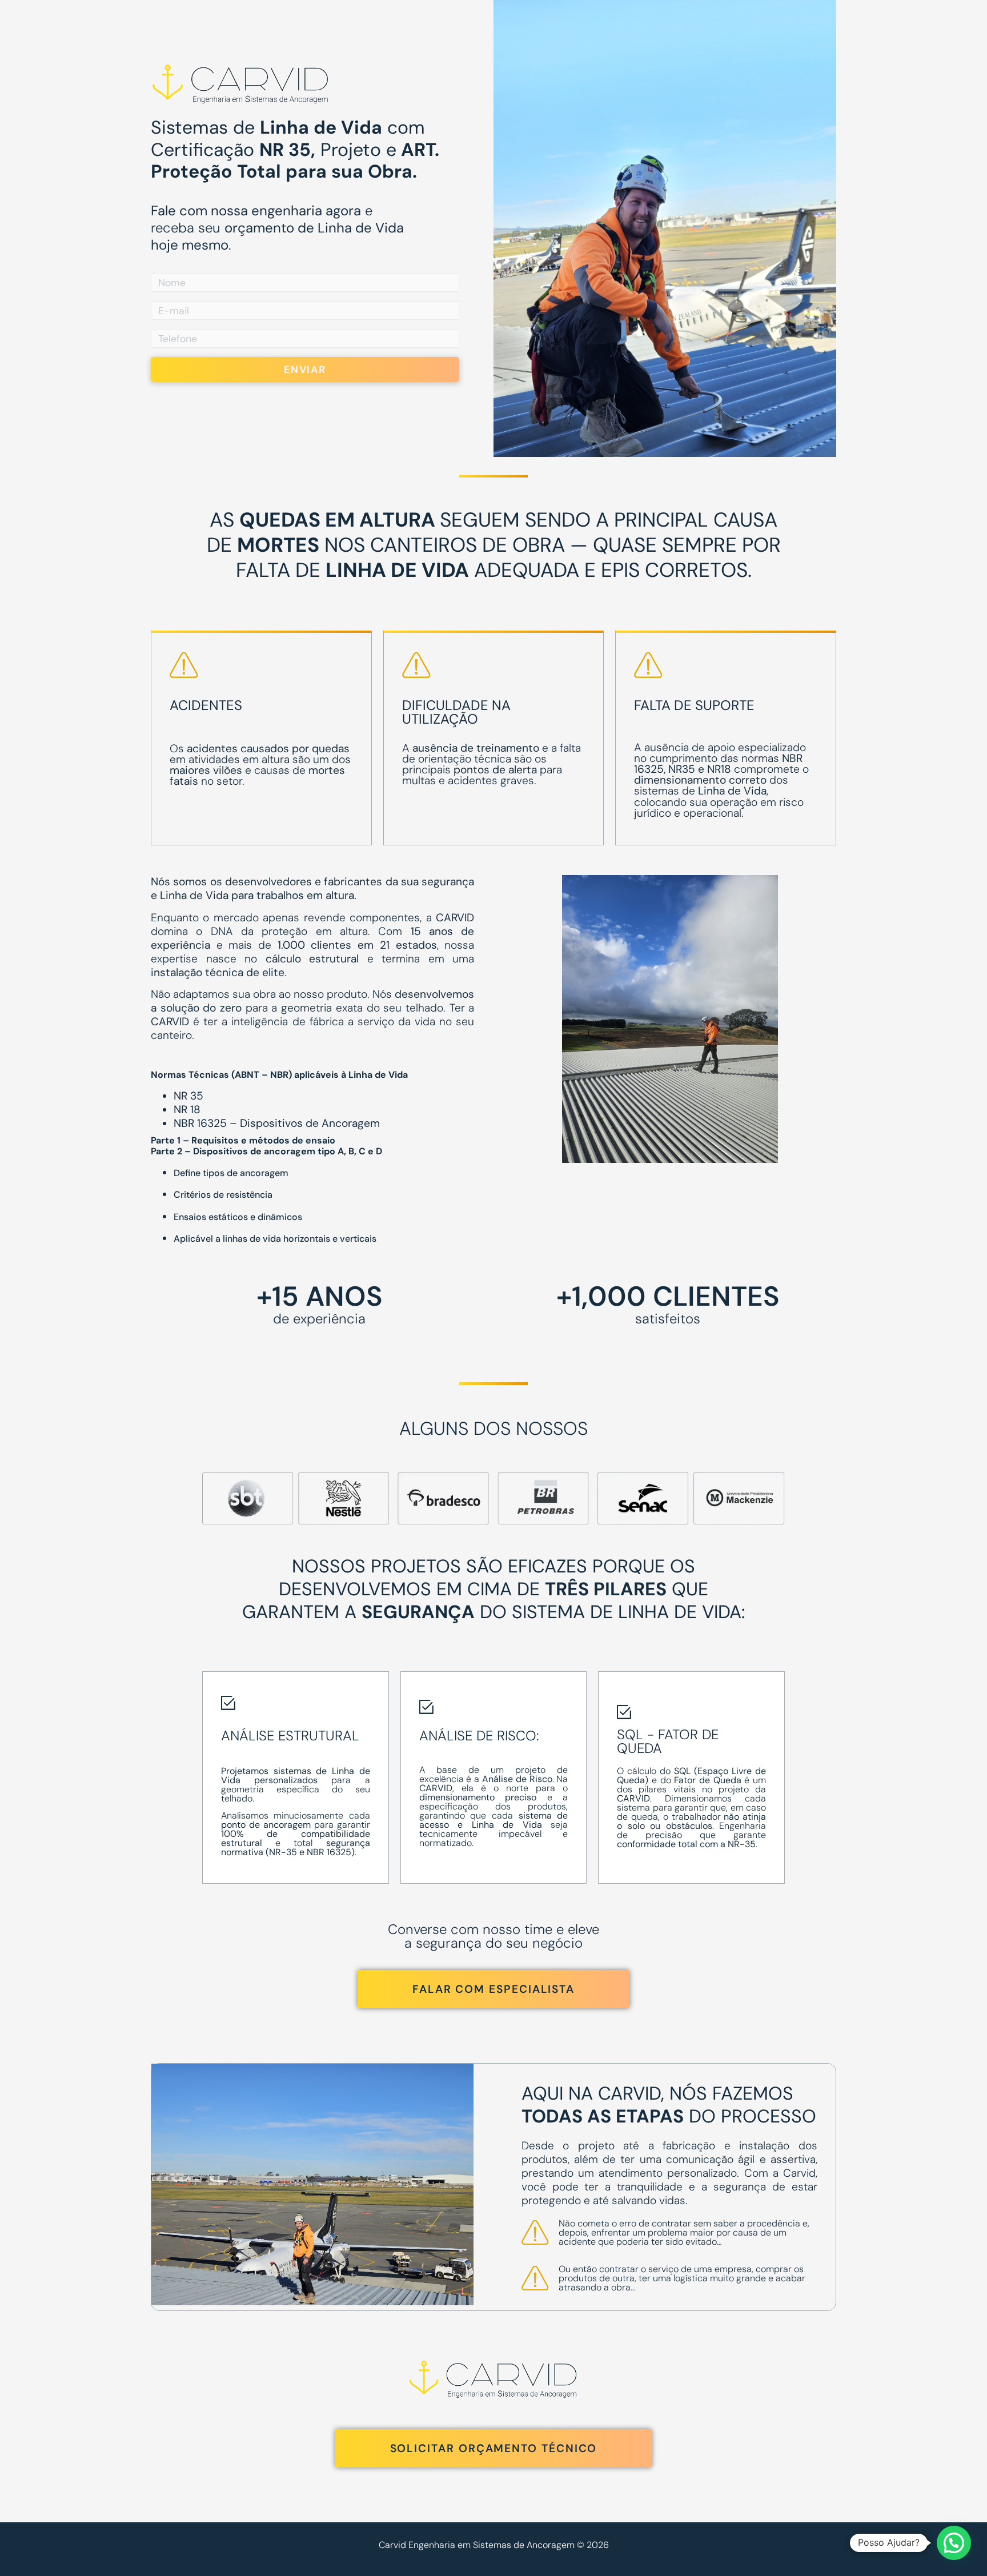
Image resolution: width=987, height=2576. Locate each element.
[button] (954, 2543)
